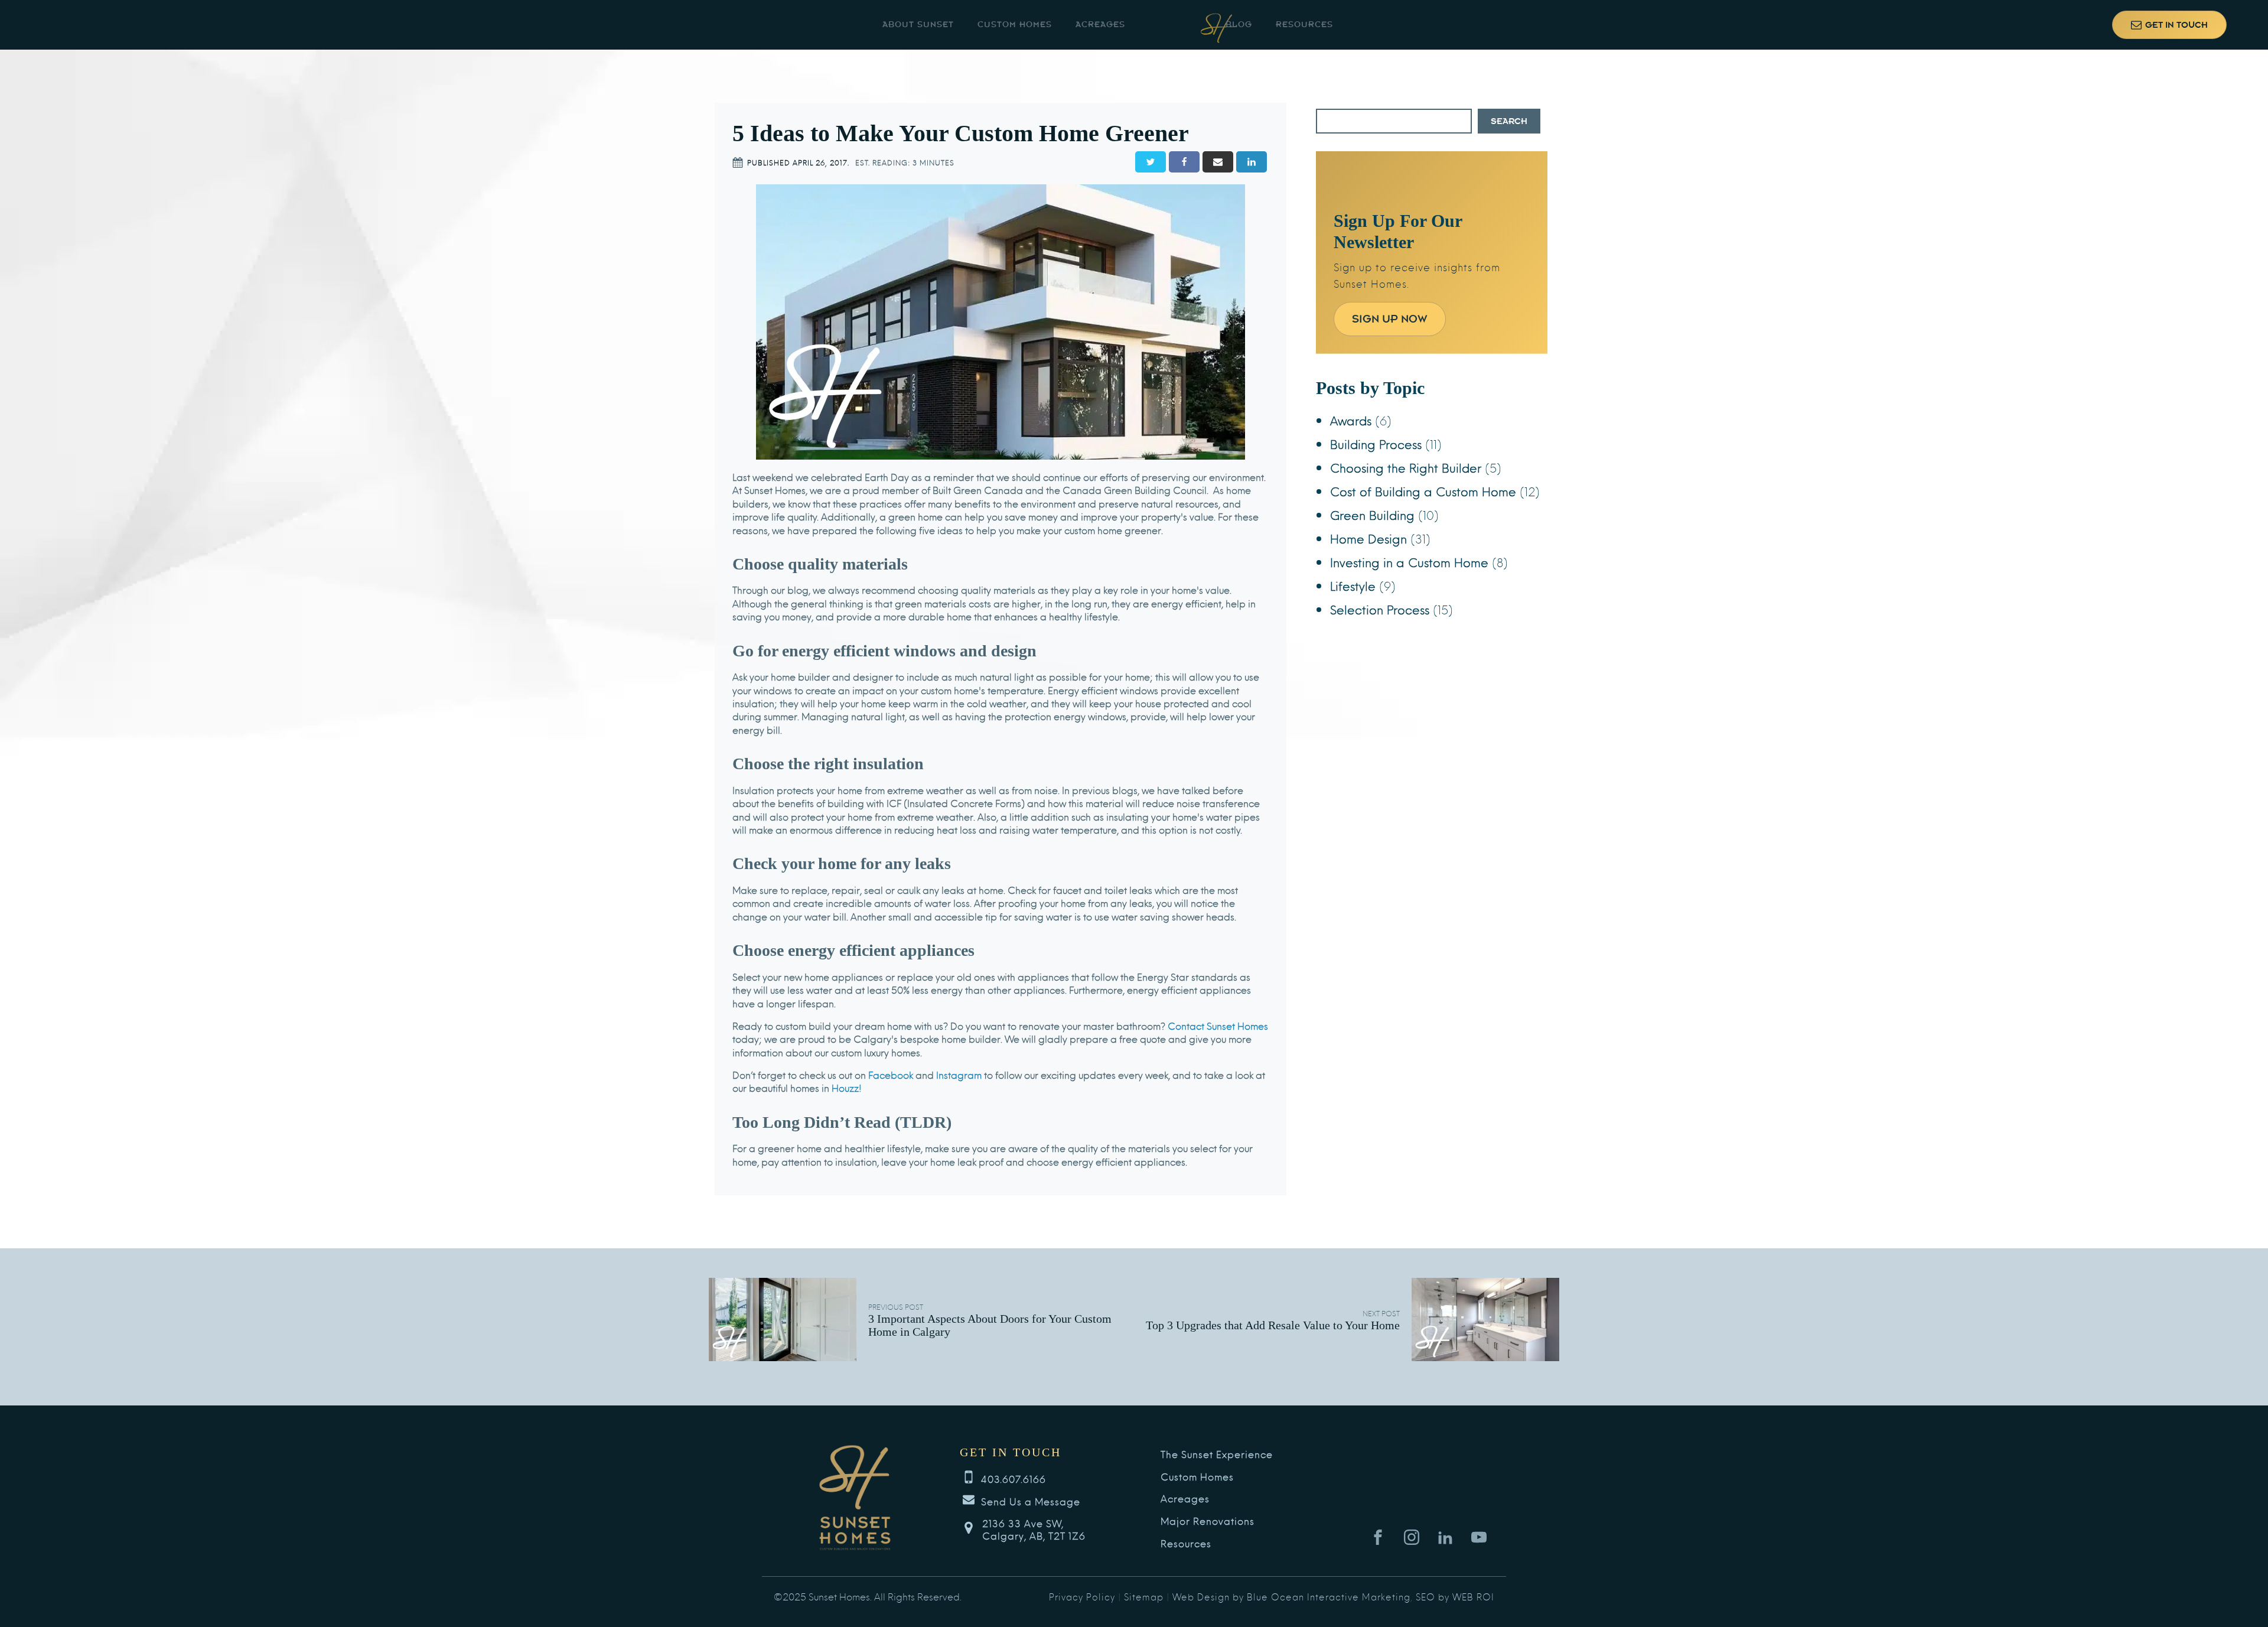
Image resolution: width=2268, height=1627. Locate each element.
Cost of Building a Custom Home (1423, 491)
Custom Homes (1015, 25)
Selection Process (1380, 609)
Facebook (892, 1074)
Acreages (1100, 25)
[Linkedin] (1252, 162)
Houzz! (847, 1087)
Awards (1351, 420)
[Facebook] (1184, 162)
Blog (1239, 25)
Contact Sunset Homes (1218, 1025)
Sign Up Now (1390, 319)
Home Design (1368, 538)
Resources (1304, 25)
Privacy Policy (1082, 1596)
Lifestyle (1353, 585)
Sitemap (1144, 1596)
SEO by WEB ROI (1455, 1596)
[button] (2169, 25)
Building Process (1376, 443)
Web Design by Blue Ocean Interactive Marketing (1291, 1596)
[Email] (1218, 162)
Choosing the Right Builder (1406, 467)
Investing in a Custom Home (1409, 562)
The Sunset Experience (1217, 1454)
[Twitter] (1151, 162)
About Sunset (918, 25)
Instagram (959, 1074)
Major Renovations (1208, 1521)
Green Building (1372, 514)
